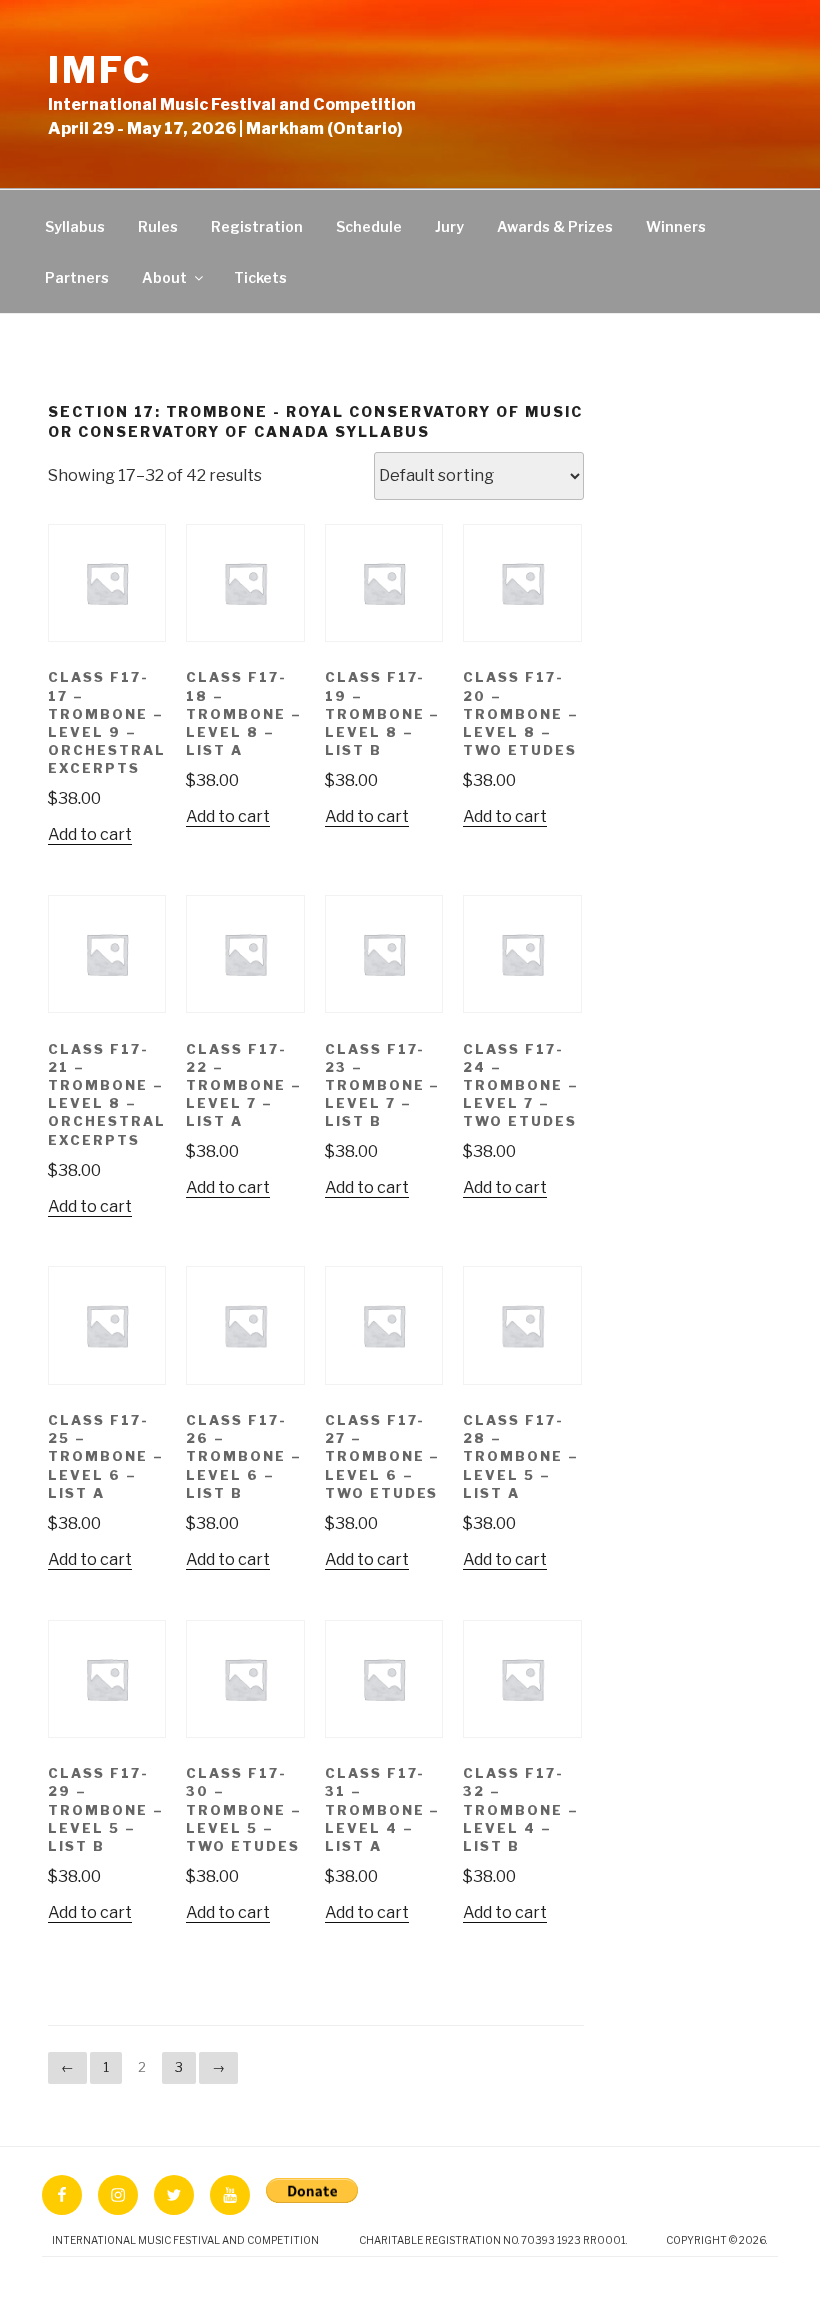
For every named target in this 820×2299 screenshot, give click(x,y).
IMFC (100, 70)
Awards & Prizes (555, 226)
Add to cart (90, 834)
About (164, 277)
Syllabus (75, 226)
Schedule (369, 226)
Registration (257, 226)
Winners (676, 226)
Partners (77, 277)
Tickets (260, 277)
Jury (449, 226)
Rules (158, 226)
